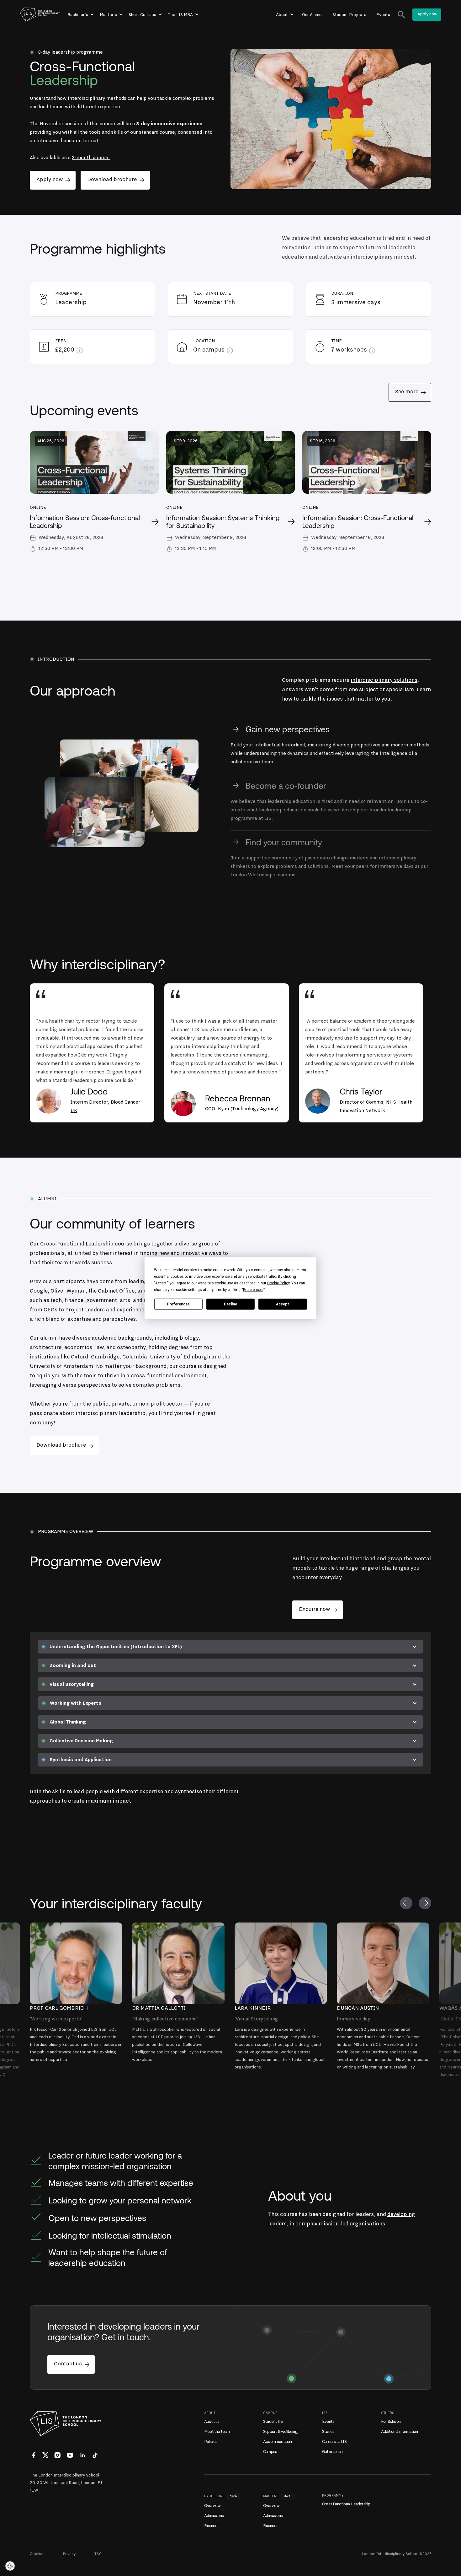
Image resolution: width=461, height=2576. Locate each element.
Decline (230, 1304)
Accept (283, 1304)
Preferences (178, 1304)
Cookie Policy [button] (278, 1283)
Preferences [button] (253, 1289)
